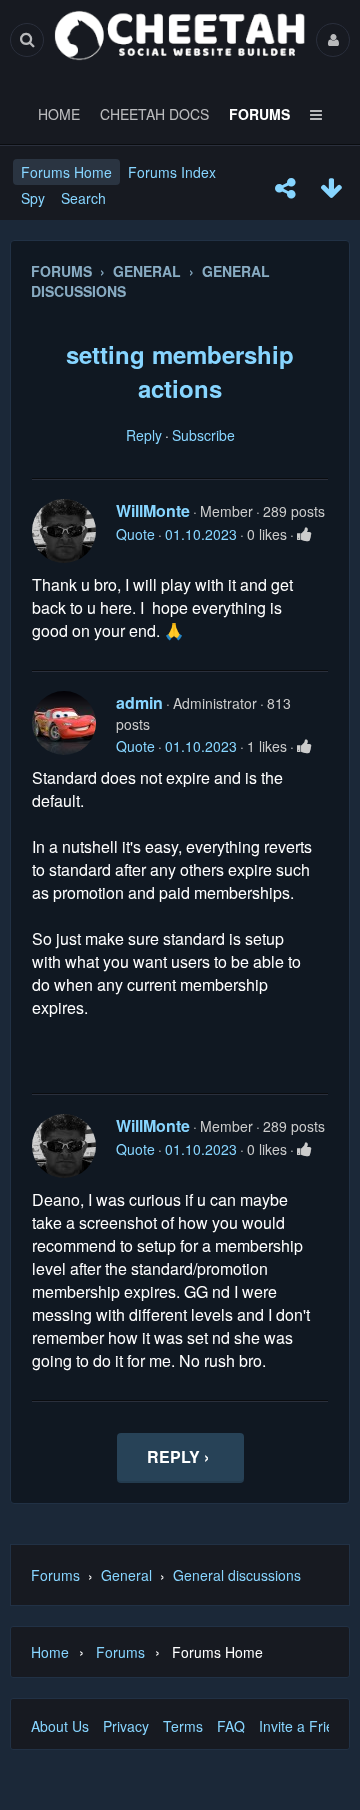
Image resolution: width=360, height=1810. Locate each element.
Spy (33, 198)
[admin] (64, 723)
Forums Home (66, 172)
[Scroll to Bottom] (331, 188)
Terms (183, 1726)
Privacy (126, 1726)
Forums (55, 1575)
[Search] (27, 39)
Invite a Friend (304, 1726)
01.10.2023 (201, 534)
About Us (60, 1726)
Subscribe (203, 435)
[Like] (304, 534)
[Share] (285, 188)
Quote (135, 534)
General (126, 1575)
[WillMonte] (64, 531)
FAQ (231, 1726)
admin (139, 702)
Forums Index (172, 172)
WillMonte (153, 510)
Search (83, 198)
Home (50, 1652)
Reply (144, 435)
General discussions (237, 1575)
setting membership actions (180, 371)
